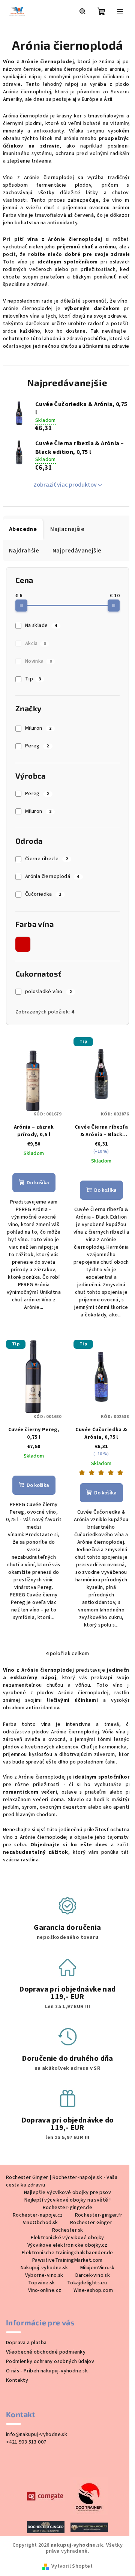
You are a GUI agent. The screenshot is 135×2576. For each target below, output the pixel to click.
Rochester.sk (68, 2230)
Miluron (38, 728)
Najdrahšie (24, 551)
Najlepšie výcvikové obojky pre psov (67, 2193)
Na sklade (41, 625)
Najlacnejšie (67, 529)
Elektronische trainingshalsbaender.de (67, 2253)
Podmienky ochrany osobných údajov (50, 2361)
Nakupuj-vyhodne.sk (44, 2268)
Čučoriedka (43, 894)
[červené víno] (23, 944)
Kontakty (17, 2380)
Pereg (37, 746)
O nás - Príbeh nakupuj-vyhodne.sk (47, 2371)
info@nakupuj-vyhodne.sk (37, 2434)
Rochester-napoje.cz (38, 2215)
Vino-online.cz (45, 2290)
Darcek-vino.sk (93, 2275)
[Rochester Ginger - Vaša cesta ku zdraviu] (46, 2527)
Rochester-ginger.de (68, 2208)
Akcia (35, 644)
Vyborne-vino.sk (44, 2275)
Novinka (38, 661)
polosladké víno (49, 992)
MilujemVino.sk (97, 2268)
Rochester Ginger (91, 2223)
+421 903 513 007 (26, 2442)
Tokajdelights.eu (87, 2283)
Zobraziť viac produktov (65, 485)
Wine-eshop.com (93, 2290)
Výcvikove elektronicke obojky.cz (67, 2245)
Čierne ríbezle (46, 859)
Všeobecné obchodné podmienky (46, 2352)
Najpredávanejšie (77, 551)
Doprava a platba (26, 2343)
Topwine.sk (42, 2283)
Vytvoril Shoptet (72, 2566)
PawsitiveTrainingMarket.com (67, 2260)
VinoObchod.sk (40, 2223)
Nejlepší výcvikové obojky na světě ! (67, 2200)
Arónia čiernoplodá (52, 876)
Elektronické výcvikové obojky (67, 2238)
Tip (33, 679)
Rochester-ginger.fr (99, 2215)
